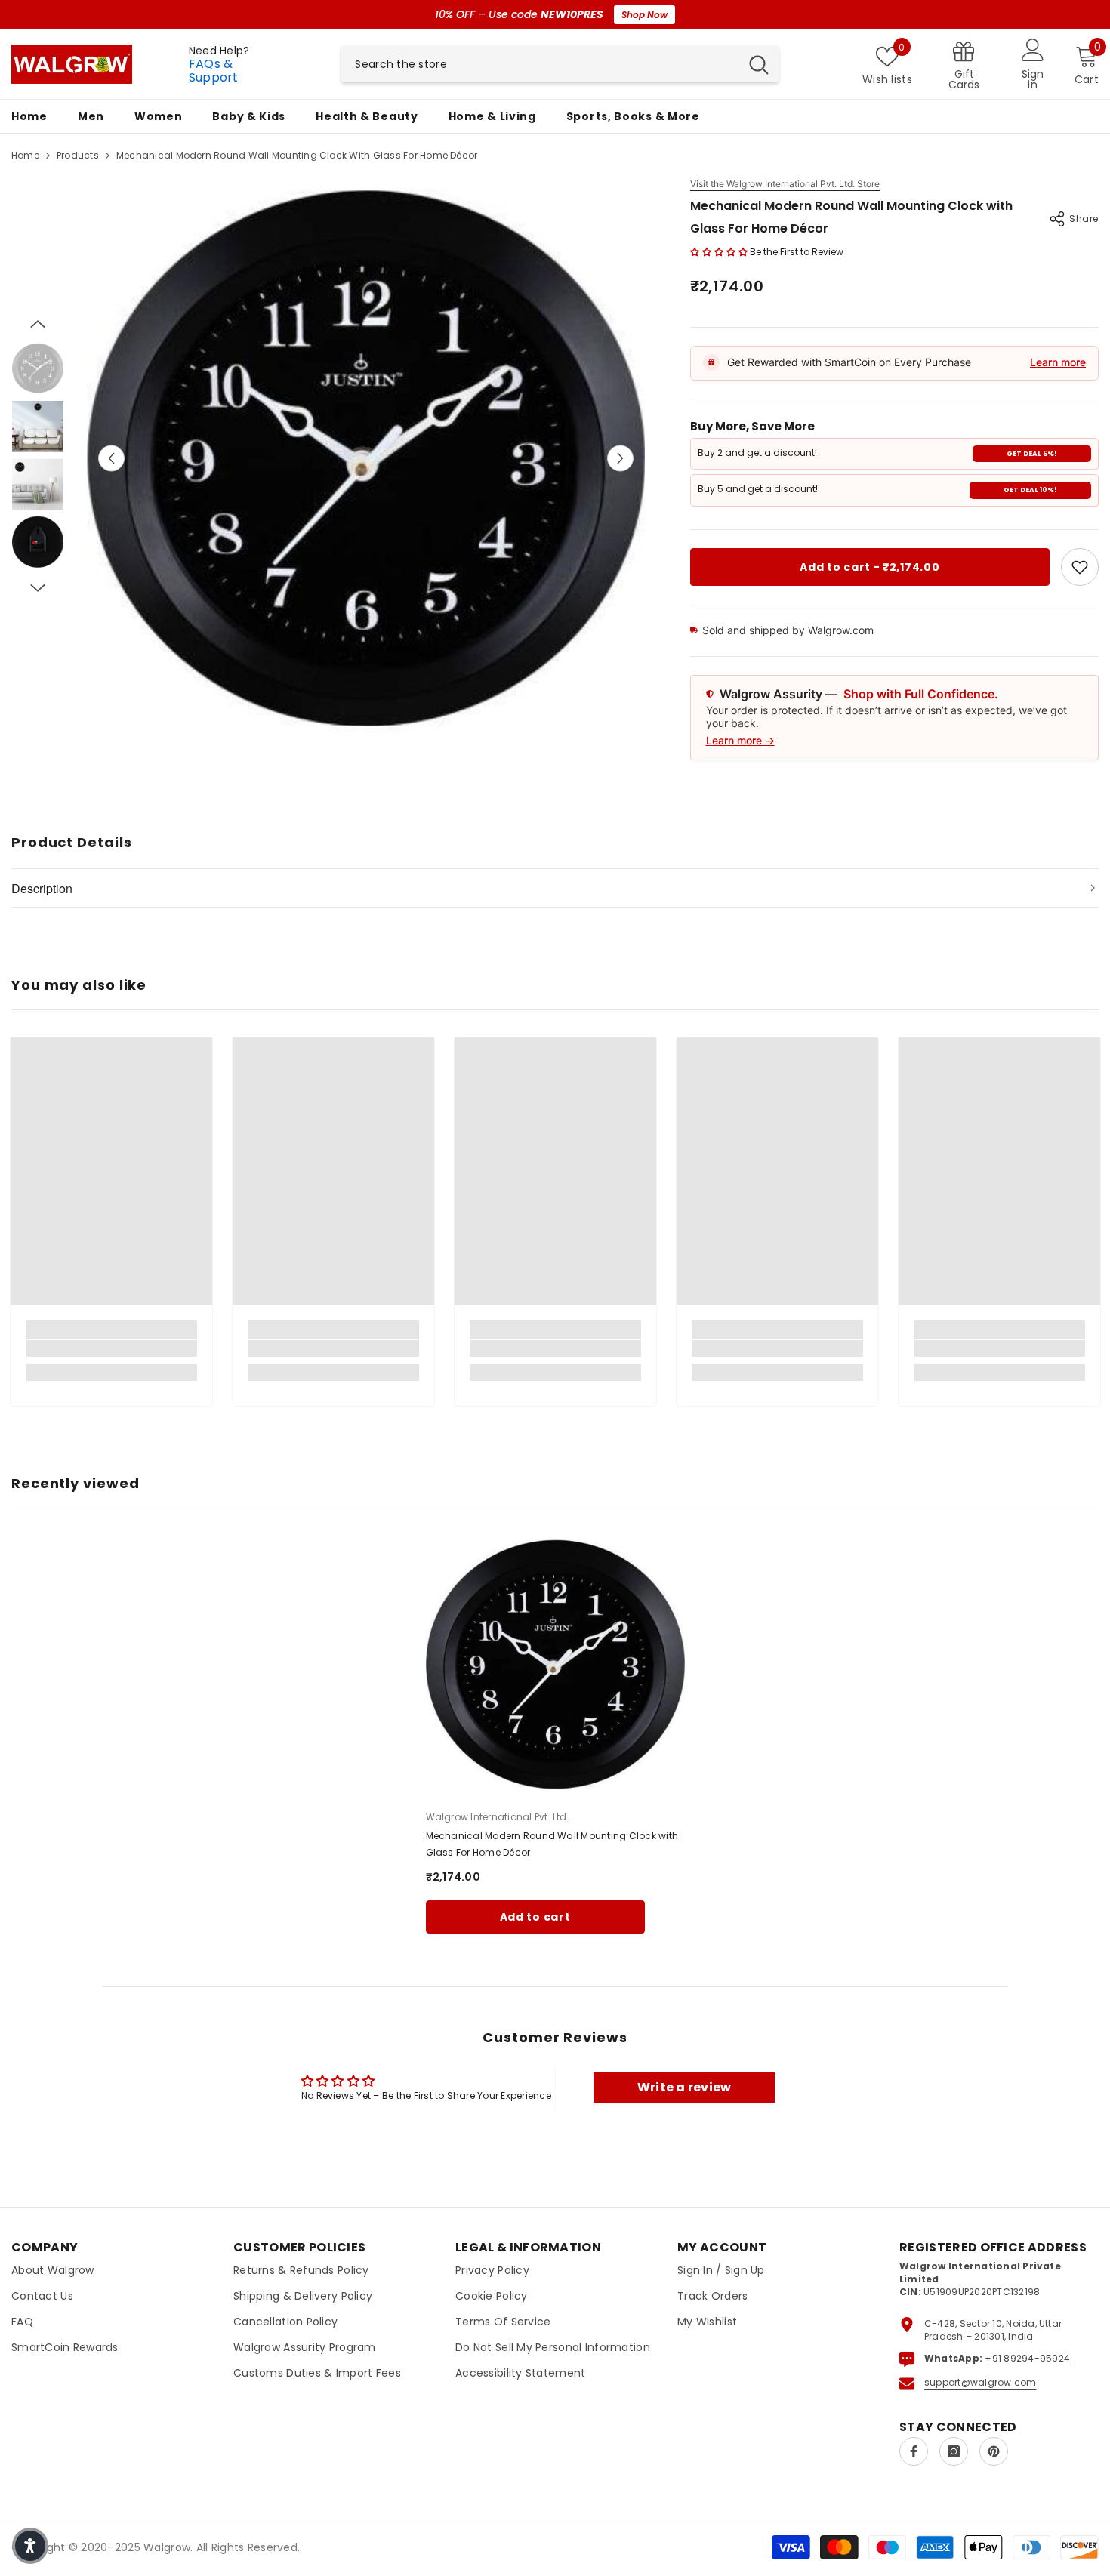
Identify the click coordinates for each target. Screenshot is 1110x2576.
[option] (366, 458)
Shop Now (644, 15)
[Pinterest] (994, 2451)
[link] (1080, 567)
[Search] (560, 64)
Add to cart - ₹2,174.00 (869, 567)
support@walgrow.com (980, 2382)
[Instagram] (954, 2451)
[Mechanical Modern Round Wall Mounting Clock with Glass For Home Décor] (555, 1664)
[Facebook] (914, 2451)
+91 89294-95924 (1027, 2358)
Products (78, 155)
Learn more (1058, 362)
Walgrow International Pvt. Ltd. (498, 1817)
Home (25, 155)
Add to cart (535, 1917)
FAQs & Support (214, 71)
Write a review (684, 2087)
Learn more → (740, 740)
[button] (111, 458)
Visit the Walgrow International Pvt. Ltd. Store (785, 184)
